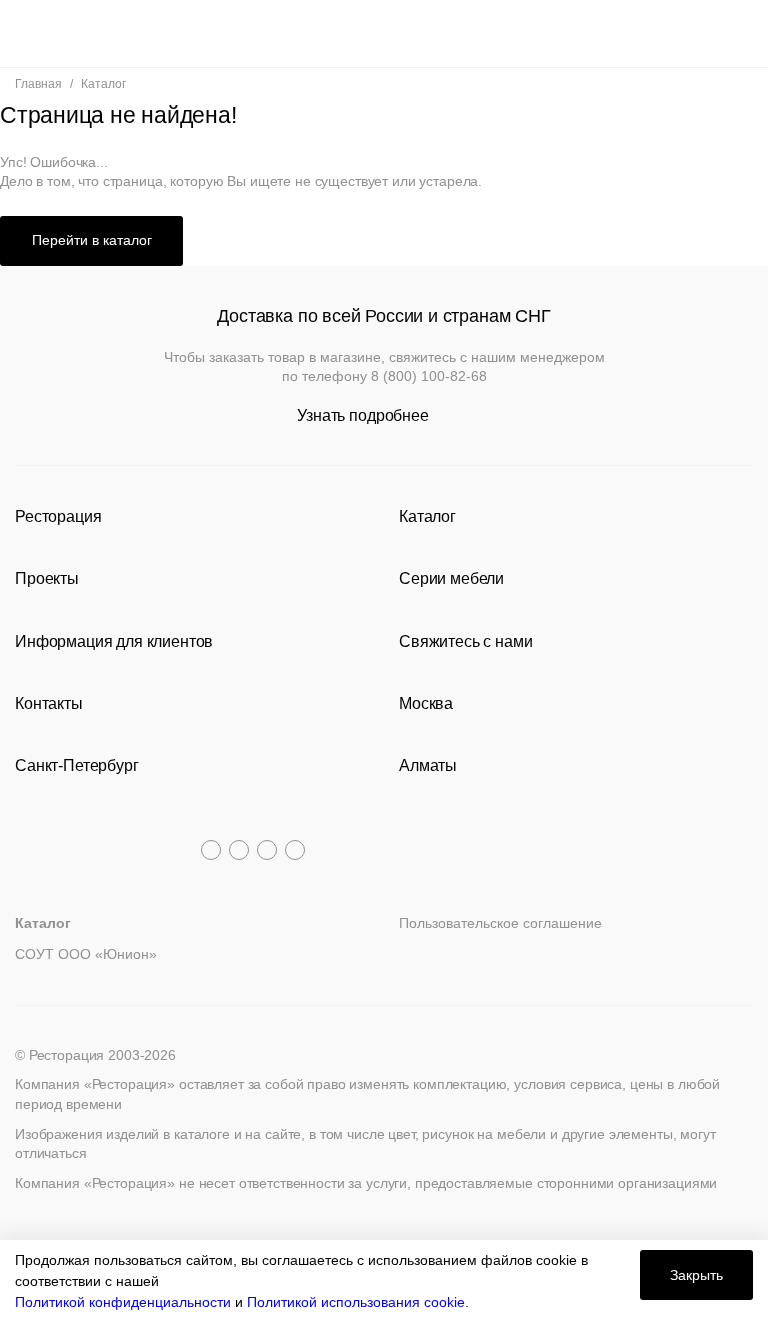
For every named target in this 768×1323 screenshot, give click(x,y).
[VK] (267, 850)
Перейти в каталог (92, 240)
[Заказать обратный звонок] (739, 33)
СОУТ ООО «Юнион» (86, 954)
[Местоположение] (702, 33)
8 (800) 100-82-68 (429, 376)
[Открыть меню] (28, 33)
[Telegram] (211, 850)
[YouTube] (239, 850)
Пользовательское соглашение (500, 923)
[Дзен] (295, 850)
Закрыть (696, 1275)
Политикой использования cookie (356, 1302)
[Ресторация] (384, 33)
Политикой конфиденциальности (123, 1302)
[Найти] (65, 33)
